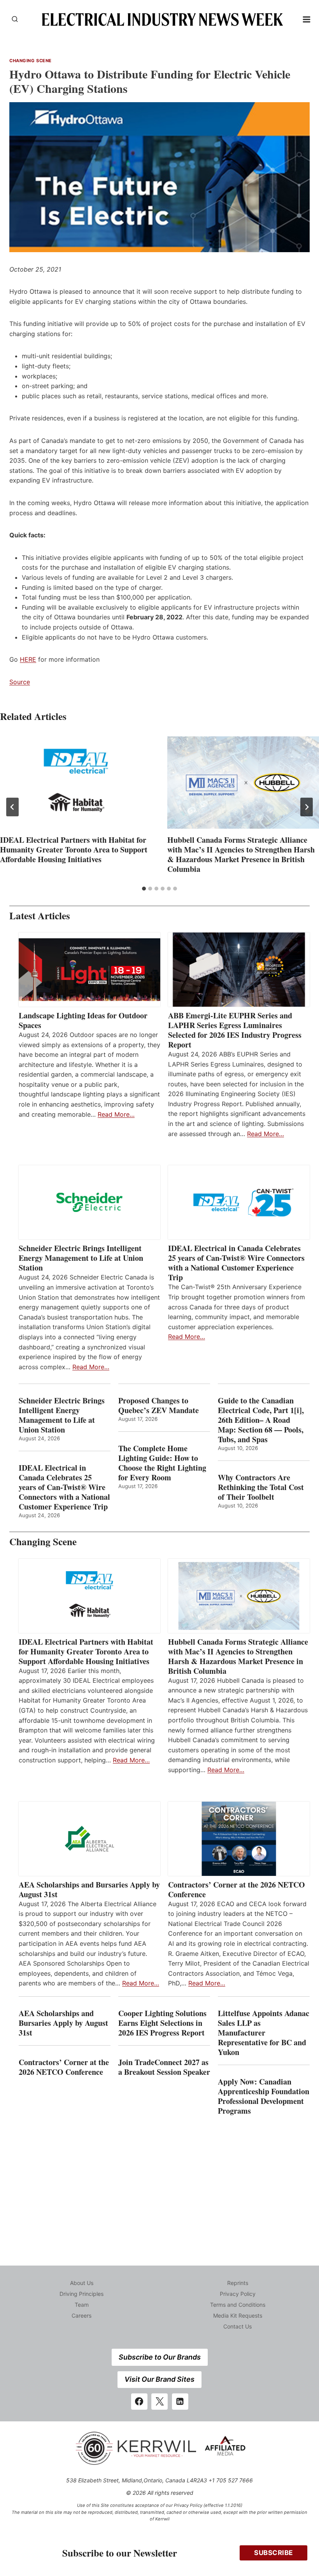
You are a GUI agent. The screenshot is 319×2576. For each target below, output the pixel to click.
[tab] (144, 889)
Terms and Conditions (238, 2305)
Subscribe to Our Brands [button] (160, 2357)
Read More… (116, 1114)
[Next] (307, 807)
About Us (82, 2283)
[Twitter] (159, 2402)
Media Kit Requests (238, 2315)
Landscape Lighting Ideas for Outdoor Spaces (83, 1020)
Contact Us (237, 2326)
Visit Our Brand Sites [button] (159, 2379)
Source (20, 682)
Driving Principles (82, 2294)
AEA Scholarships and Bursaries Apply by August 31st (89, 1889)
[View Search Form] (15, 19)
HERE (28, 659)
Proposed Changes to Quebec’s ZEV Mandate (159, 1405)
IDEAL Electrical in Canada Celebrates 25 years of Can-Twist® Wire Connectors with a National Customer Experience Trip (236, 1263)
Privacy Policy (238, 2294)
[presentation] (76, 783)
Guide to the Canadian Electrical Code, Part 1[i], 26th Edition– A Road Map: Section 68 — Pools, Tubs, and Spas (261, 1420)
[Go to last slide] (12, 807)
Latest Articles (40, 916)
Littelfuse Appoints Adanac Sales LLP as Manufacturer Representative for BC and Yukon (264, 2033)
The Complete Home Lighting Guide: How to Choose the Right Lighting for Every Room (162, 1463)
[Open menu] (307, 19)
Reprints (238, 2283)
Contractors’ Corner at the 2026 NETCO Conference (237, 1889)
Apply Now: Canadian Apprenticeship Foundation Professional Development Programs (264, 2096)
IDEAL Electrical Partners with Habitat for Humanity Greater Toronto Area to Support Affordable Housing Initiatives (74, 850)
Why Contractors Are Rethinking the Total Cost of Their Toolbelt (261, 1487)
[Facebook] (139, 2402)
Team (82, 2305)
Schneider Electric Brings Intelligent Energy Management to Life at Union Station (81, 1258)
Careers (82, 2315)
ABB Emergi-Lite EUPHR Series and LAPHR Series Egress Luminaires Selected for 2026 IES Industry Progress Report (235, 1030)
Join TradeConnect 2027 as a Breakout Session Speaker (164, 2067)
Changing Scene (31, 61)
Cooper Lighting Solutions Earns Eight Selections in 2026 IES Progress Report (163, 2023)
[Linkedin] (180, 2402)
